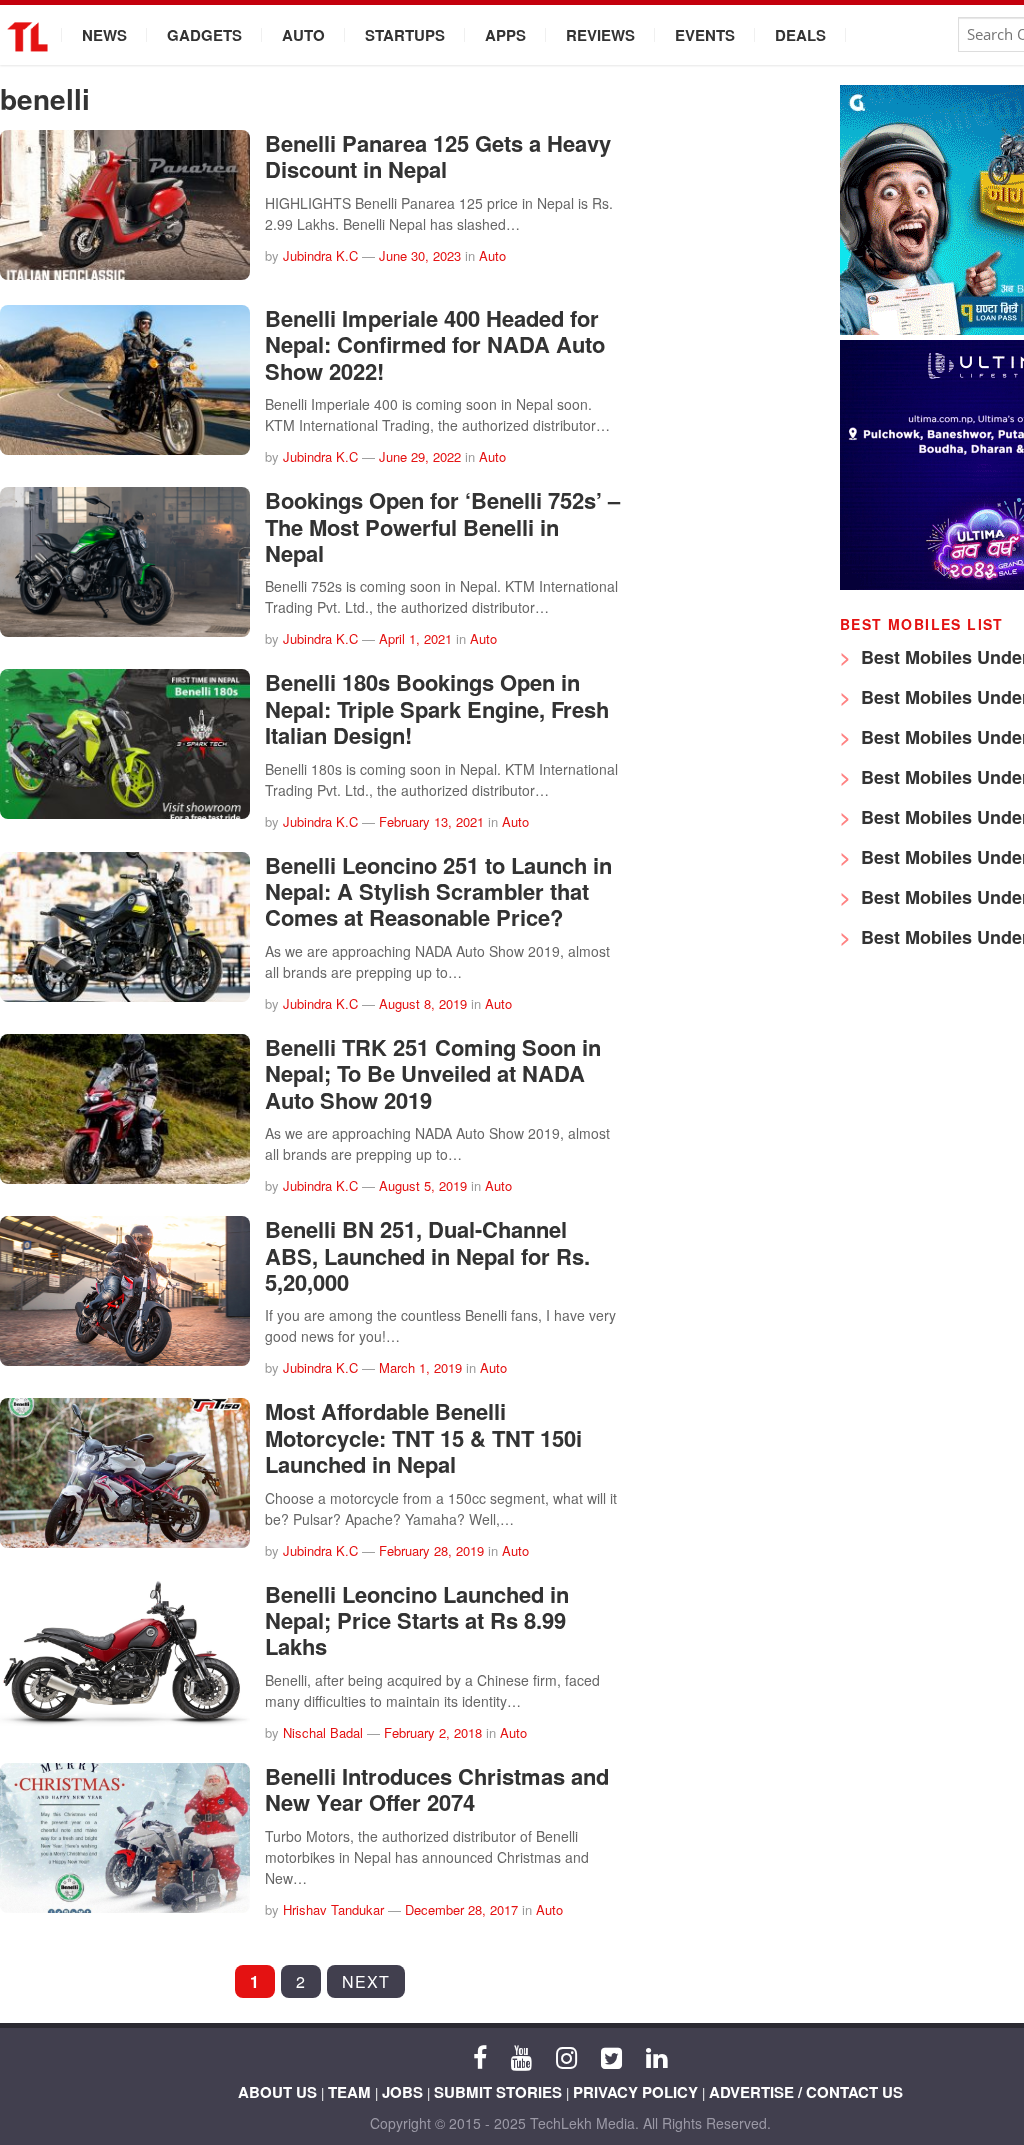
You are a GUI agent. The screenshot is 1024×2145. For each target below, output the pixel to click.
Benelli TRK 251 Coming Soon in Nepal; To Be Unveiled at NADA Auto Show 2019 (433, 1073)
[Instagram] (566, 2056)
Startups (405, 35)
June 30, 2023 (420, 255)
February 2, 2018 (433, 1732)
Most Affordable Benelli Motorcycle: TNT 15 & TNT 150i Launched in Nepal (423, 1437)
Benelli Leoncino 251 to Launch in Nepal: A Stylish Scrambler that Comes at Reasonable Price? (438, 891)
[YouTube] (521, 2056)
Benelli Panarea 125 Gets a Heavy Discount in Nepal (438, 156)
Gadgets (204, 35)
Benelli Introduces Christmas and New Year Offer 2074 (437, 1789)
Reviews (600, 35)
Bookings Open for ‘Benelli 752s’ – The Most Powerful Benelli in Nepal (442, 526)
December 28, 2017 (461, 1909)
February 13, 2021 (431, 821)
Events (705, 35)
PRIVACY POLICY (635, 2092)
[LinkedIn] (656, 2056)
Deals (800, 35)
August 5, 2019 (423, 1185)
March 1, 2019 (420, 1367)
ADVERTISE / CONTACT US (806, 2092)
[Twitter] (611, 2056)
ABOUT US (277, 2092)
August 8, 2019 (423, 1003)
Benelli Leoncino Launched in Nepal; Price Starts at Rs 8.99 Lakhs (417, 1620)
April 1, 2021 (415, 638)
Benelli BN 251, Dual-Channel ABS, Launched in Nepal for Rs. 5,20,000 (427, 1255)
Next (366, 1981)
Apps (505, 35)
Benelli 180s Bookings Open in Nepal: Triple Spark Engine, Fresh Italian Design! (437, 708)
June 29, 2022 (420, 456)
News (104, 35)
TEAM (349, 2092)
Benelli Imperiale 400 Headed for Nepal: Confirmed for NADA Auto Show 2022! (435, 344)
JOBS (402, 2092)
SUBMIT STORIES (498, 2092)
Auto (303, 35)
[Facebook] (480, 2056)
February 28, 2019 (431, 1550)
